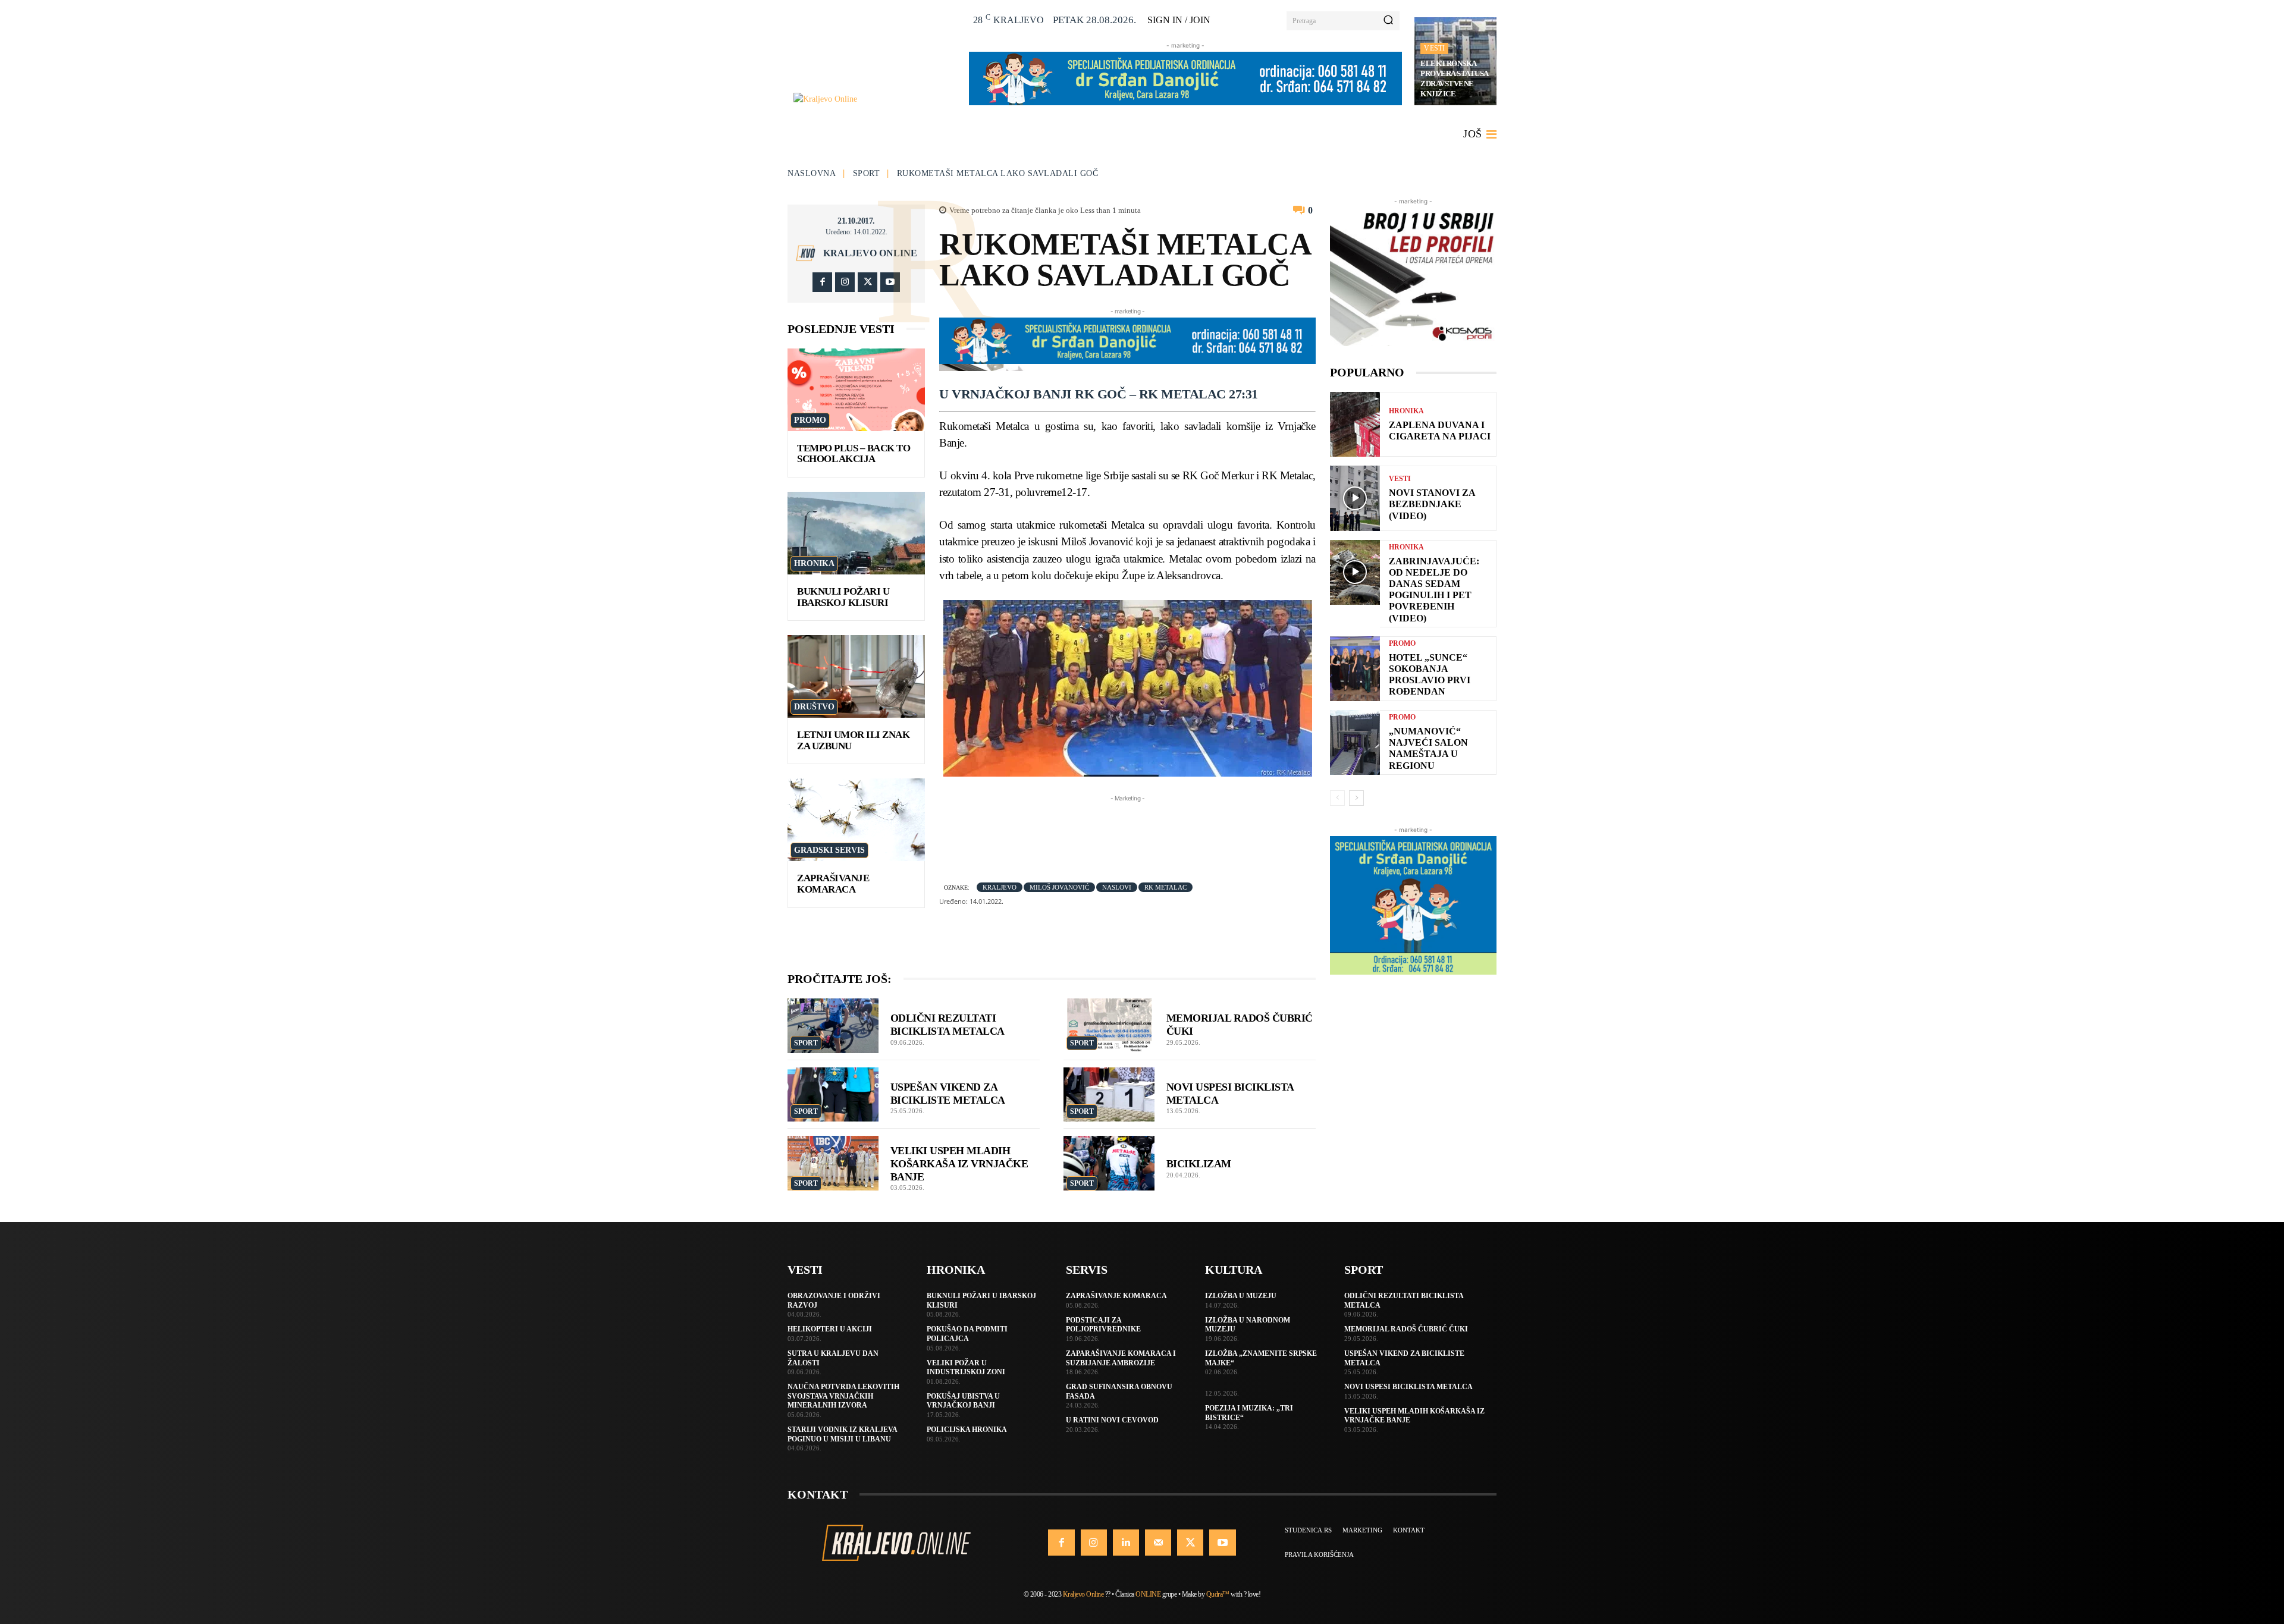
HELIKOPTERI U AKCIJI (830, 1329)
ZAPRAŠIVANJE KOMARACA (833, 884)
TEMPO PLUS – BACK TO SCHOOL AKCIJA (854, 454)
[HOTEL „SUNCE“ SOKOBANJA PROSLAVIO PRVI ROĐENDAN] (1355, 669)
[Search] (1388, 21)
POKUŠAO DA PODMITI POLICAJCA (967, 1334)
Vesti (1434, 48)
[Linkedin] (1126, 1543)
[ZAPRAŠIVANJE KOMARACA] (856, 820)
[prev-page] (1337, 798)
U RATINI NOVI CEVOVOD (1112, 1420)
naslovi (1117, 887)
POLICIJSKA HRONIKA (967, 1430)
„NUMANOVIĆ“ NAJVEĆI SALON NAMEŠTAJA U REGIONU (1428, 748)
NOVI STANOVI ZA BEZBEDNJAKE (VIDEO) (1432, 504)
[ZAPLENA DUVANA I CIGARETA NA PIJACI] (1355, 424)
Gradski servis (829, 850)
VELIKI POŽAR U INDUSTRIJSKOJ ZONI (966, 1368)
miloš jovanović (1059, 887)
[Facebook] (822, 282)
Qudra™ (1218, 1594)
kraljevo (1000, 887)
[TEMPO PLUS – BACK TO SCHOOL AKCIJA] (856, 390)
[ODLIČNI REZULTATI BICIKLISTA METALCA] (833, 1026)
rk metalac (1165, 887)
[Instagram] (845, 282)
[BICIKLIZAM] (1109, 1163)
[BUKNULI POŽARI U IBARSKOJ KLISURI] (856, 533)
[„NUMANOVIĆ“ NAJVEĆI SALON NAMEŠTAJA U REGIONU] (1355, 742)
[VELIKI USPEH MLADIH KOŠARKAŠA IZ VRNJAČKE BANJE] (833, 1163)
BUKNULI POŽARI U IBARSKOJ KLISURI (843, 597)
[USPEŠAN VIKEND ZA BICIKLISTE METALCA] (833, 1095)
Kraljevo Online (870, 253)
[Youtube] (890, 282)
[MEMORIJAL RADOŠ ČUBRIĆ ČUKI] (1109, 1026)
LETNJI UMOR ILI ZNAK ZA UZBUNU (853, 740)
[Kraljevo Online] (875, 99)
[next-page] (1356, 798)
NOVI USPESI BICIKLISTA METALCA (1408, 1387)
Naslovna (812, 173)
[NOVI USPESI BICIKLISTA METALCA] (1109, 1095)
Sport (867, 173)
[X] (868, 282)
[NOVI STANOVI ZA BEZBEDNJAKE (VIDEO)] (1355, 498)
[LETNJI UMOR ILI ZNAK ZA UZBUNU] (856, 676)
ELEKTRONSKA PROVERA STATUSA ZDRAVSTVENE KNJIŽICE (1455, 78)
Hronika (814, 563)
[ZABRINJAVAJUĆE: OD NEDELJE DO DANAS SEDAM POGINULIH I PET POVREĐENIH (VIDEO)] (1355, 572)
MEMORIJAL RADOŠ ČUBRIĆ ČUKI (1406, 1329)
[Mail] (1158, 1543)
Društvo (814, 707)
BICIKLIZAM (1199, 1164)
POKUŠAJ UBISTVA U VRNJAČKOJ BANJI (963, 1401)
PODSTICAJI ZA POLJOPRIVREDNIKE (1103, 1325)
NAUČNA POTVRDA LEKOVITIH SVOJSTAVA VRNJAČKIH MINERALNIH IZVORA (843, 1396)
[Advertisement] (1156, 831)
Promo (810, 420)
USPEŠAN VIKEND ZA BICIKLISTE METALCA (948, 1094)
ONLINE (1148, 1594)
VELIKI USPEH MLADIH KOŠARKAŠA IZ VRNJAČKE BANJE (959, 1163)
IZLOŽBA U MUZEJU (1241, 1296)
